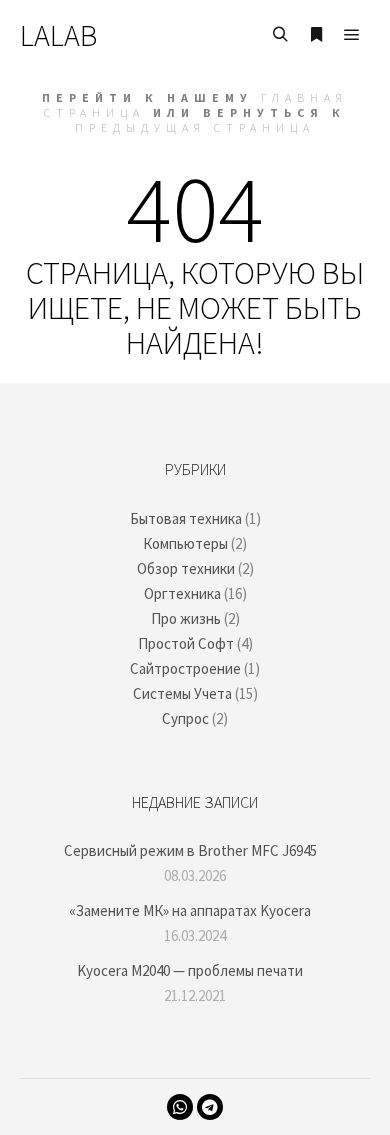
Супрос (185, 718)
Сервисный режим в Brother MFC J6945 (190, 850)
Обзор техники (186, 568)
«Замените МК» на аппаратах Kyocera (190, 910)
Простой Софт (186, 643)
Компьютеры (185, 543)
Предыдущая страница (195, 127)
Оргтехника (182, 593)
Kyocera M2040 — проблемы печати (190, 970)
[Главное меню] (352, 35)
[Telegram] (210, 1107)
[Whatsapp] (180, 1107)
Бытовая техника (186, 518)
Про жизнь (186, 618)
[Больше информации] (316, 35)
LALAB (58, 35)
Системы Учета (182, 693)
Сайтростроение (185, 668)
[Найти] (280, 35)
